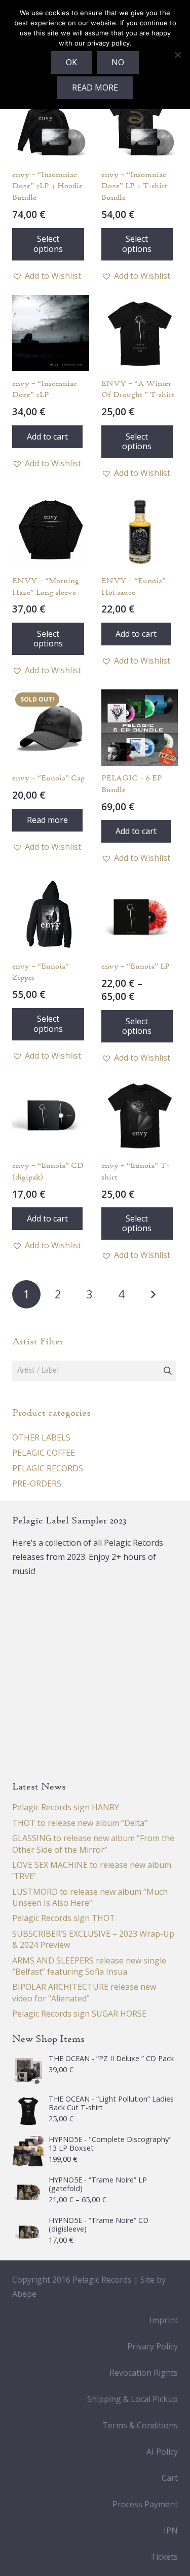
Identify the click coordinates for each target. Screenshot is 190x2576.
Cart (170, 2478)
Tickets (164, 2557)
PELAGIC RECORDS (48, 1468)
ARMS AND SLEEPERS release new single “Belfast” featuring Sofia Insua (89, 1966)
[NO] (177, 55)
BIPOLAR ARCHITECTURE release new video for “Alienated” (84, 1992)
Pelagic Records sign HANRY (66, 1807)
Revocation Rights (144, 2373)
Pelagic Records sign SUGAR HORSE (79, 2014)
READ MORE (95, 88)
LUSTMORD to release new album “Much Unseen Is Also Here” (90, 1897)
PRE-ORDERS (37, 1483)
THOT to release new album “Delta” (80, 1823)
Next (153, 1294)
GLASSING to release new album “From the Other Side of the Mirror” (93, 1844)
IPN (171, 2530)
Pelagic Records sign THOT (64, 1918)
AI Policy (162, 2452)
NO (118, 62)
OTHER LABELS (41, 1437)
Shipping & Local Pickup (132, 2399)
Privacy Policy (153, 2346)
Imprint (164, 2320)
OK (71, 62)
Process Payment (145, 2504)
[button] (47, 276)
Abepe (24, 2294)
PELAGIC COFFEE (44, 1453)
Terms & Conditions (140, 2425)
